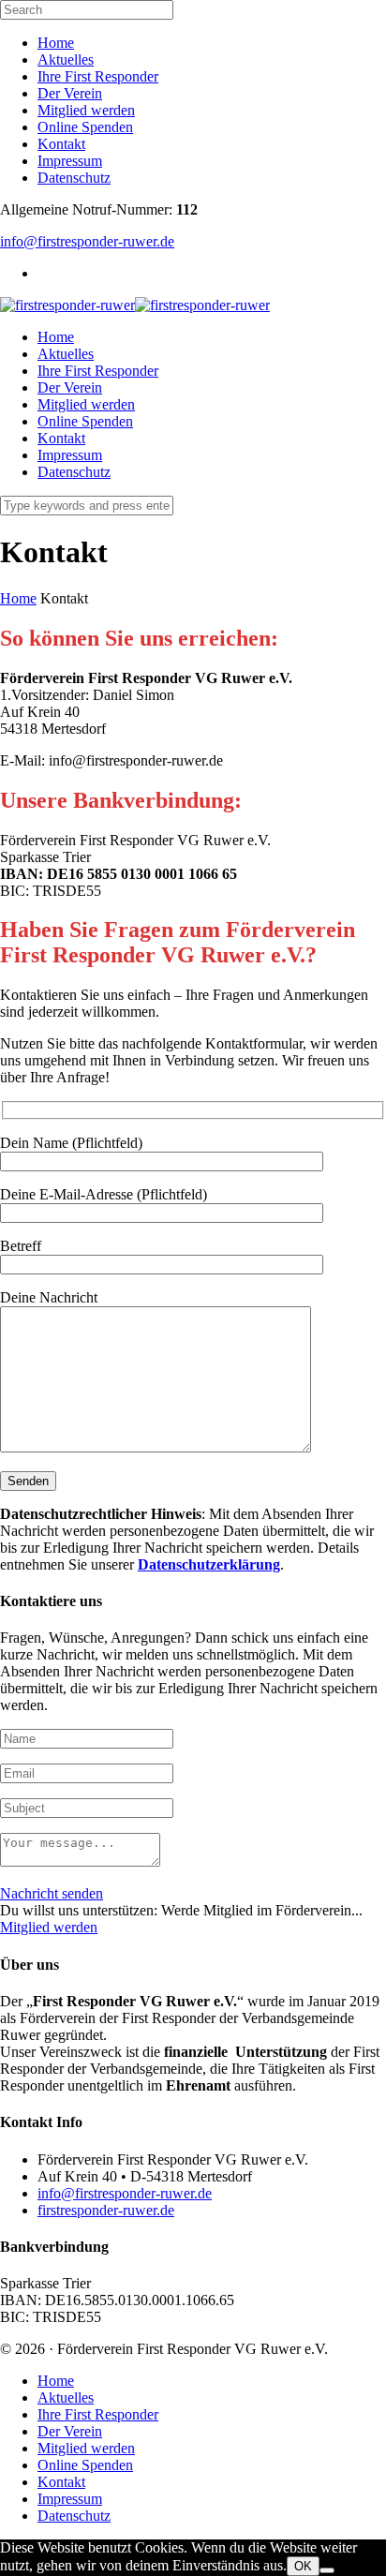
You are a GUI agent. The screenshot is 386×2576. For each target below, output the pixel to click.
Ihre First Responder (98, 76)
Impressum (70, 161)
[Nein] (327, 2570)
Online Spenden (85, 127)
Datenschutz (74, 178)
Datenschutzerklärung (209, 1564)
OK (303, 2566)
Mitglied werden (86, 110)
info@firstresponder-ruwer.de (87, 241)
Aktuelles (66, 60)
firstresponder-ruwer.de (106, 2210)
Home (56, 43)
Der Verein (70, 93)
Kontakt (61, 144)
